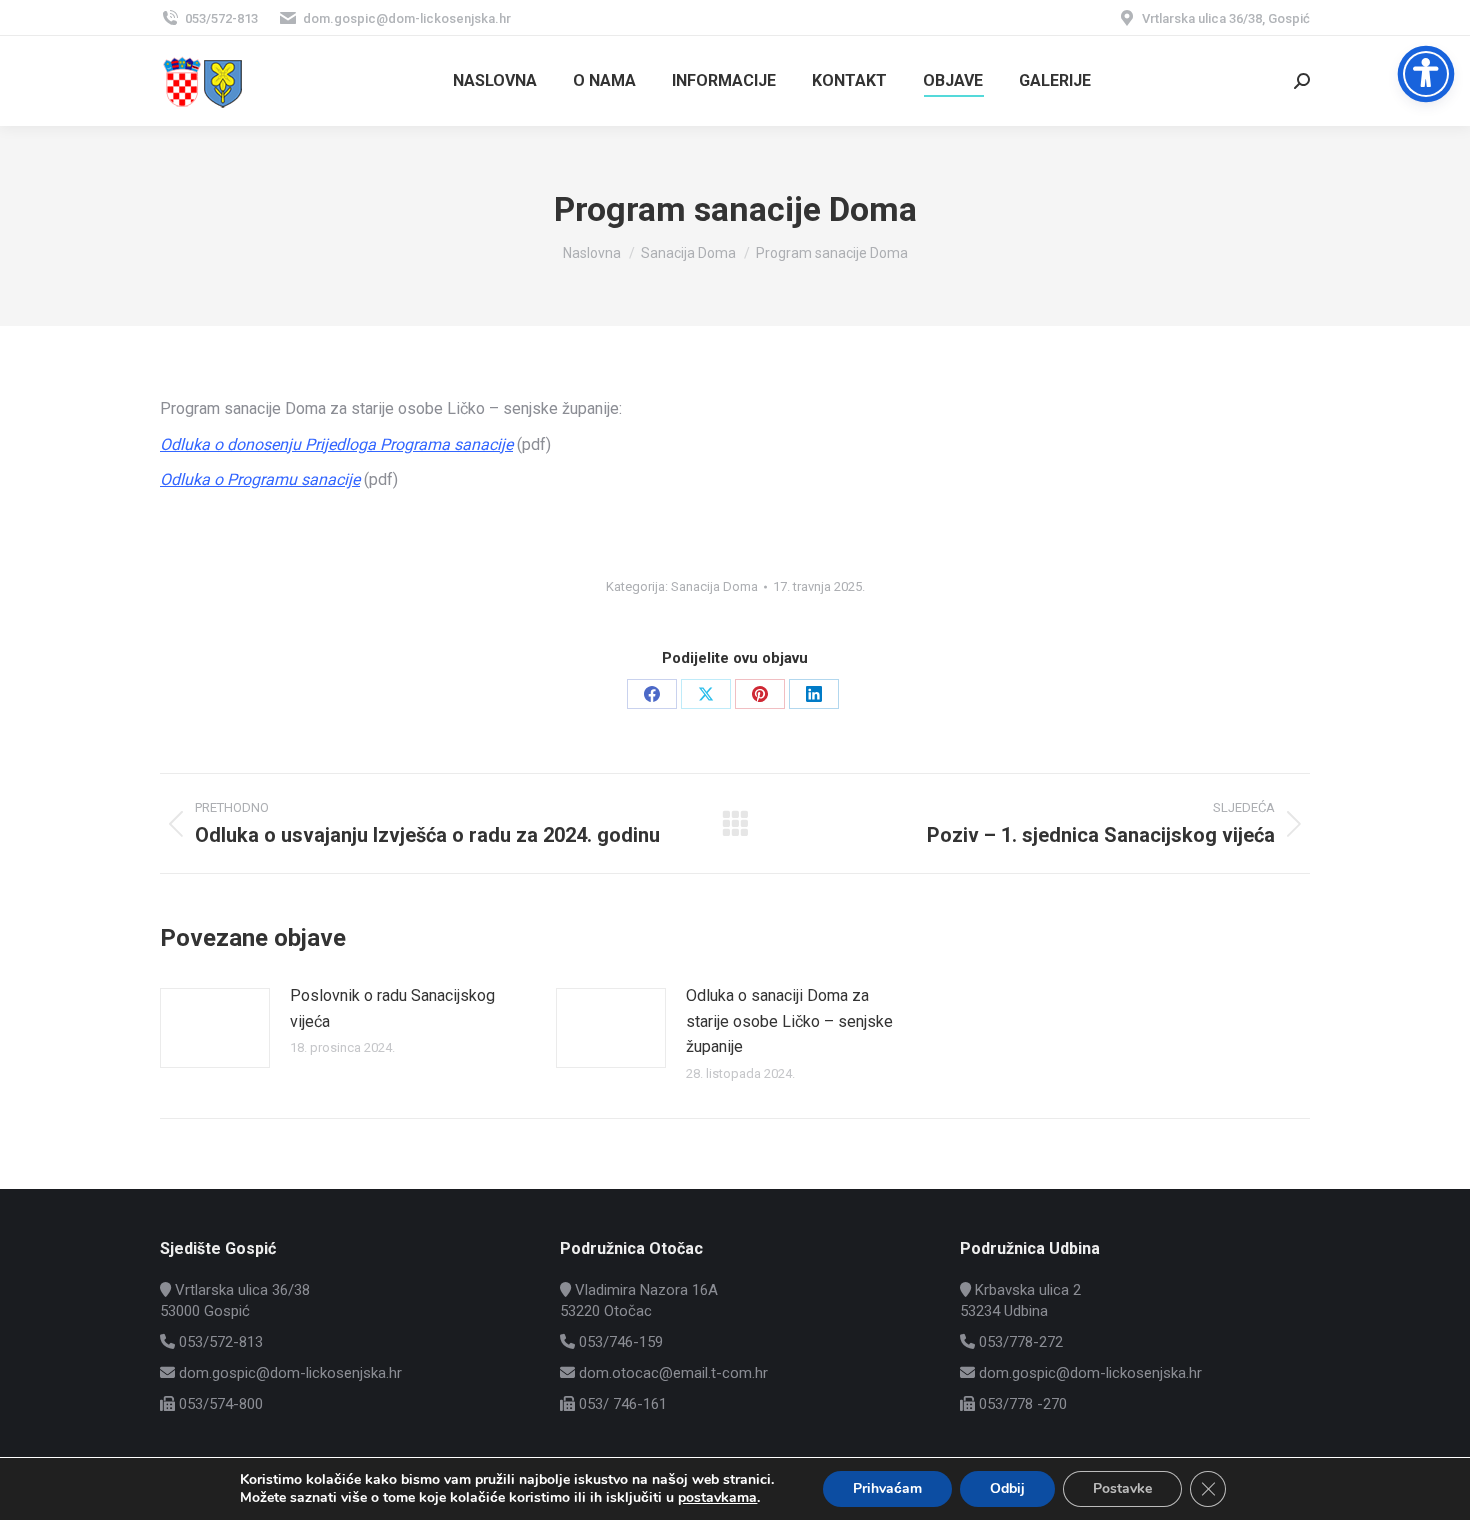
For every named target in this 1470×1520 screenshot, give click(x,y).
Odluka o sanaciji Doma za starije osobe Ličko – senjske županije (789, 1021)
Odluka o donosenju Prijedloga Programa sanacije (336, 444)
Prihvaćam (887, 1488)
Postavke (1122, 1488)
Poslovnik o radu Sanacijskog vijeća (392, 1008)
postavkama (717, 1498)
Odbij (1007, 1488)
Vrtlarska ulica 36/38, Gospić (1226, 18)
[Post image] (215, 1028)
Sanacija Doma (714, 586)
